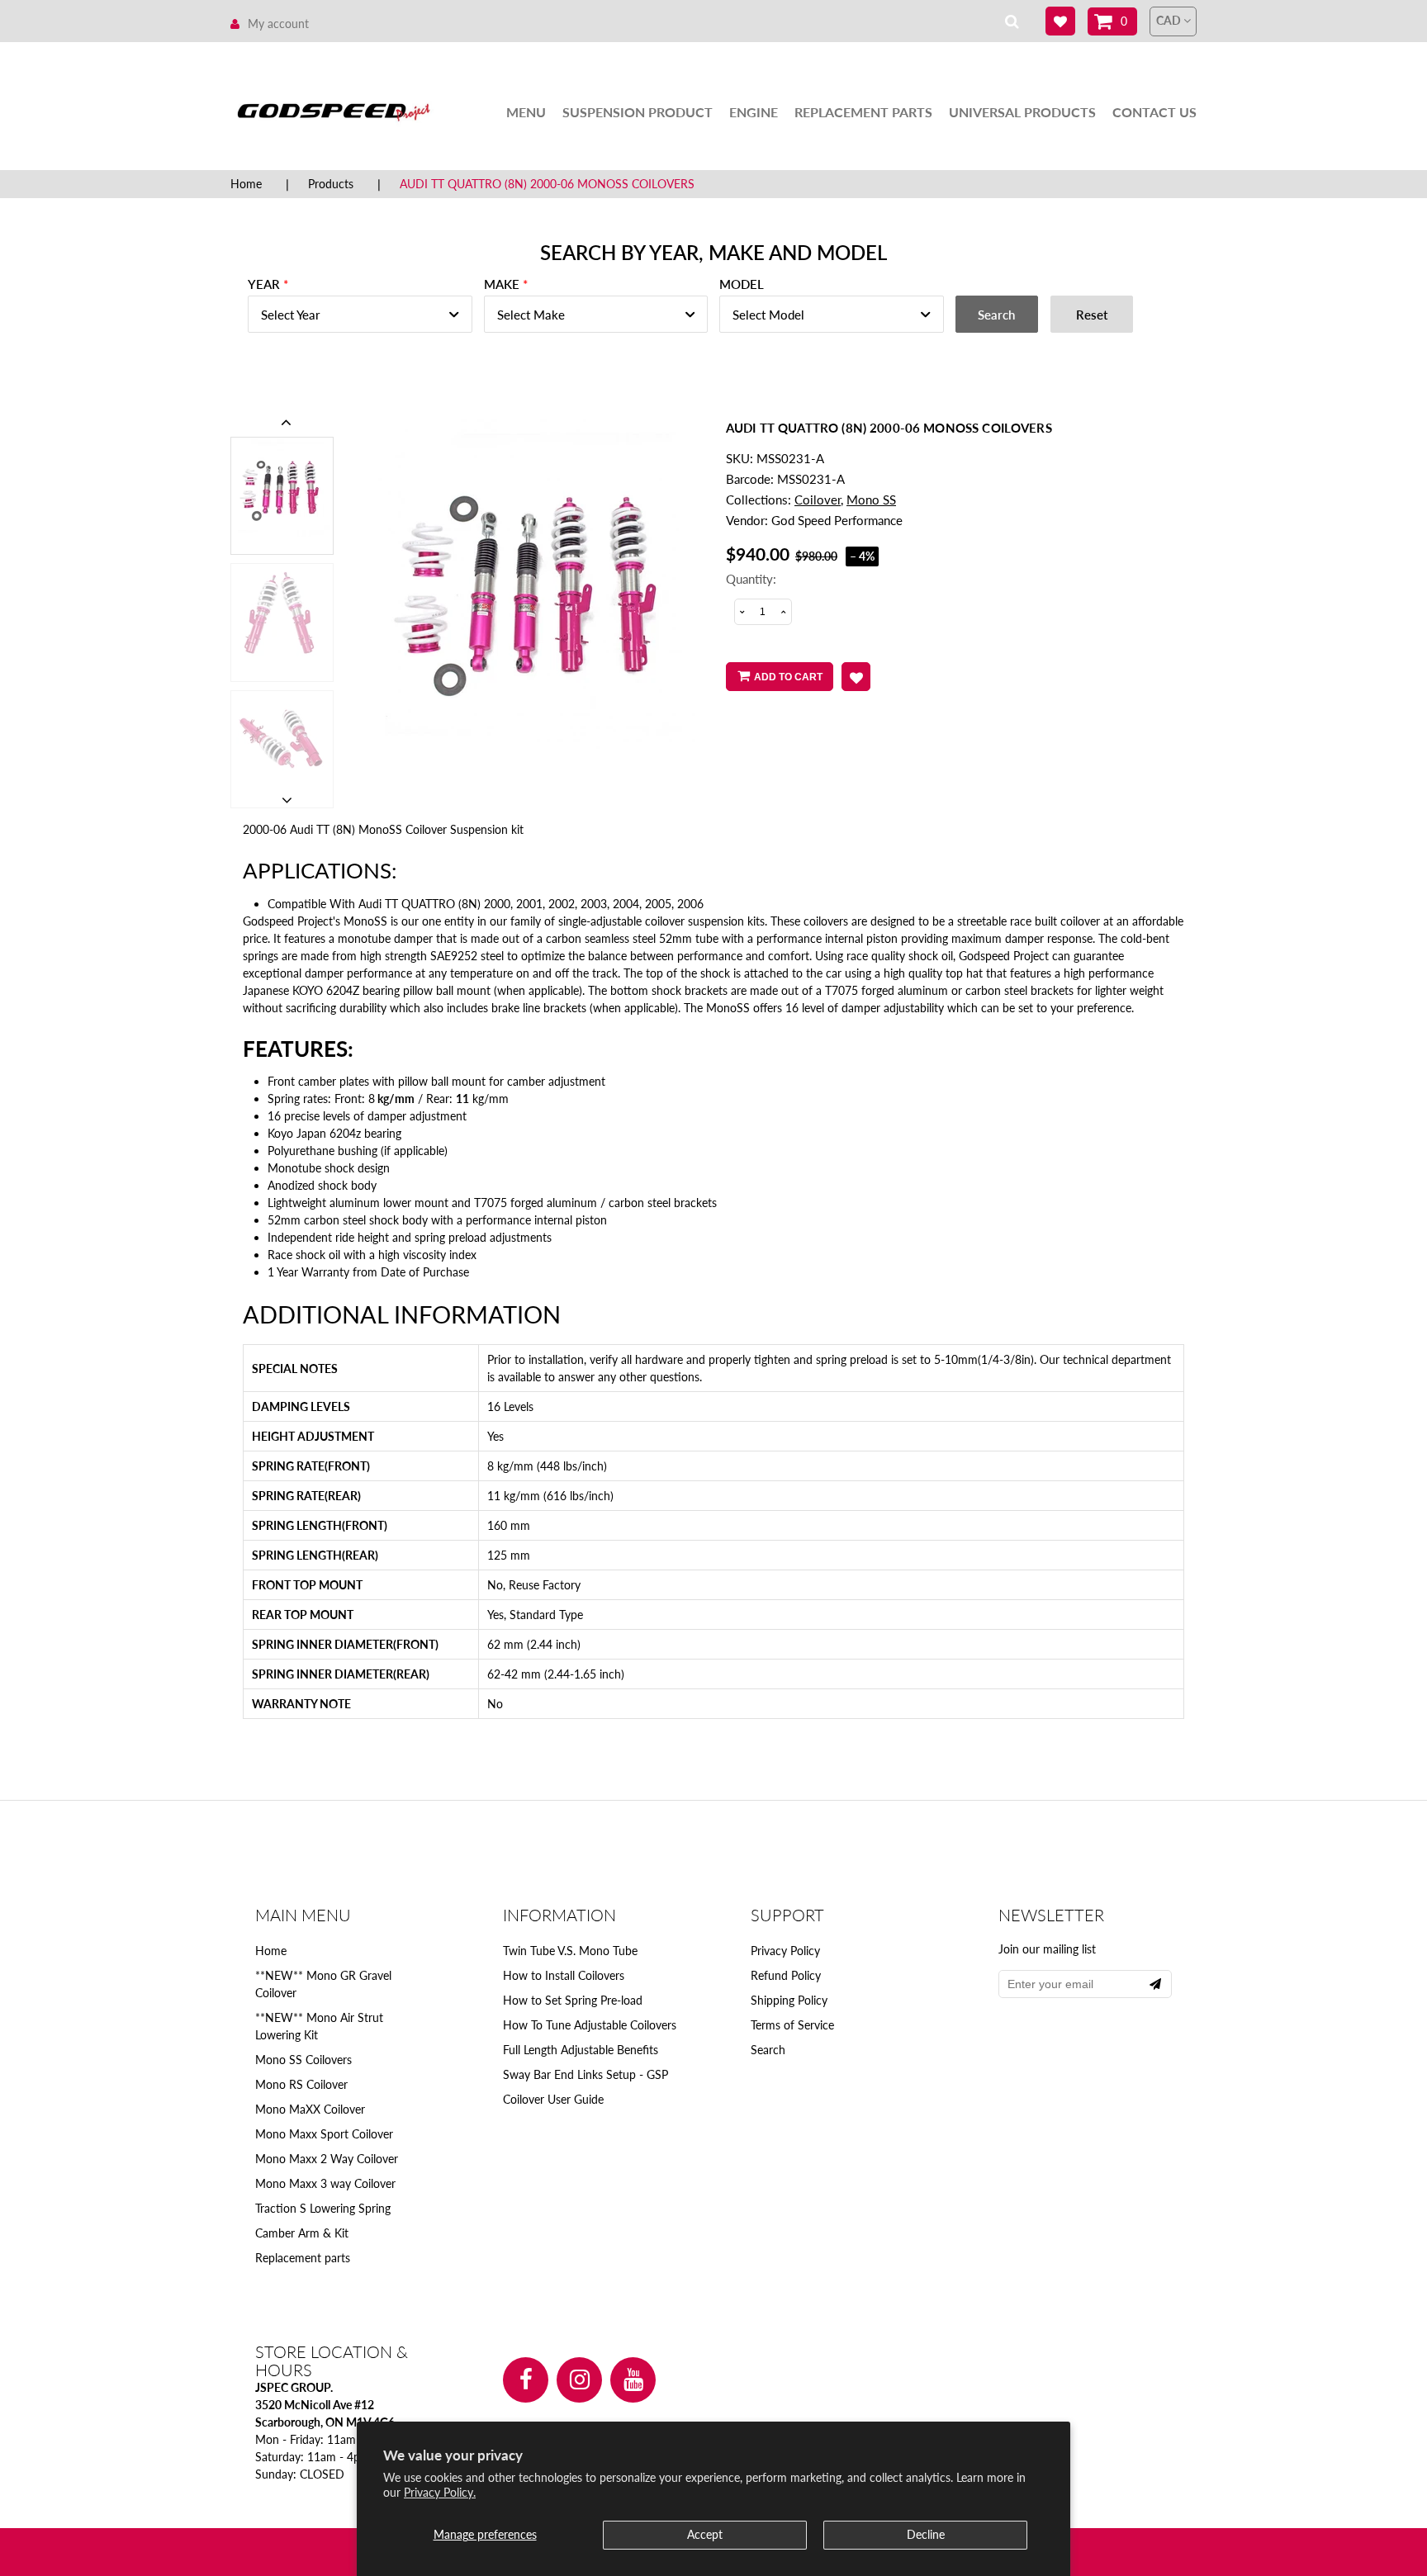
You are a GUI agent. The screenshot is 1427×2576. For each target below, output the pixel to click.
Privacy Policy (785, 1951)
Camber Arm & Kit (302, 2233)
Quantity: (751, 579)
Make (502, 284)
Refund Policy (786, 1975)
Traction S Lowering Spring (323, 2208)
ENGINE (754, 112)
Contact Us (1154, 112)
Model (742, 284)
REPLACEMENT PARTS (863, 112)
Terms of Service (792, 2025)
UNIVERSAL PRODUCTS (1022, 112)
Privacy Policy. (440, 2492)
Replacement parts (303, 2258)
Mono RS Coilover (301, 2084)
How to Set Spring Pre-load (573, 2000)
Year (264, 284)
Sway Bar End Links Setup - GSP (585, 2074)
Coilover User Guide (553, 2099)
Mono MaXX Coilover (310, 2109)
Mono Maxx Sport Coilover (324, 2134)
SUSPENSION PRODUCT (638, 112)
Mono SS (871, 500)
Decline (926, 2534)
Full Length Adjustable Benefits (581, 2050)
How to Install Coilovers (564, 1975)
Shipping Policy (789, 2000)
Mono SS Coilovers (303, 2060)
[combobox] (360, 314)
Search (768, 2050)
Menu (526, 112)
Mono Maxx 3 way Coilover (325, 2183)
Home (246, 184)
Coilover (818, 500)
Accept (705, 2534)
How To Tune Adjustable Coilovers (590, 2025)
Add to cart (788, 677)
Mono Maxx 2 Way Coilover (327, 2159)
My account (278, 24)
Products (331, 184)
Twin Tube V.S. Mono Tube (570, 1951)
